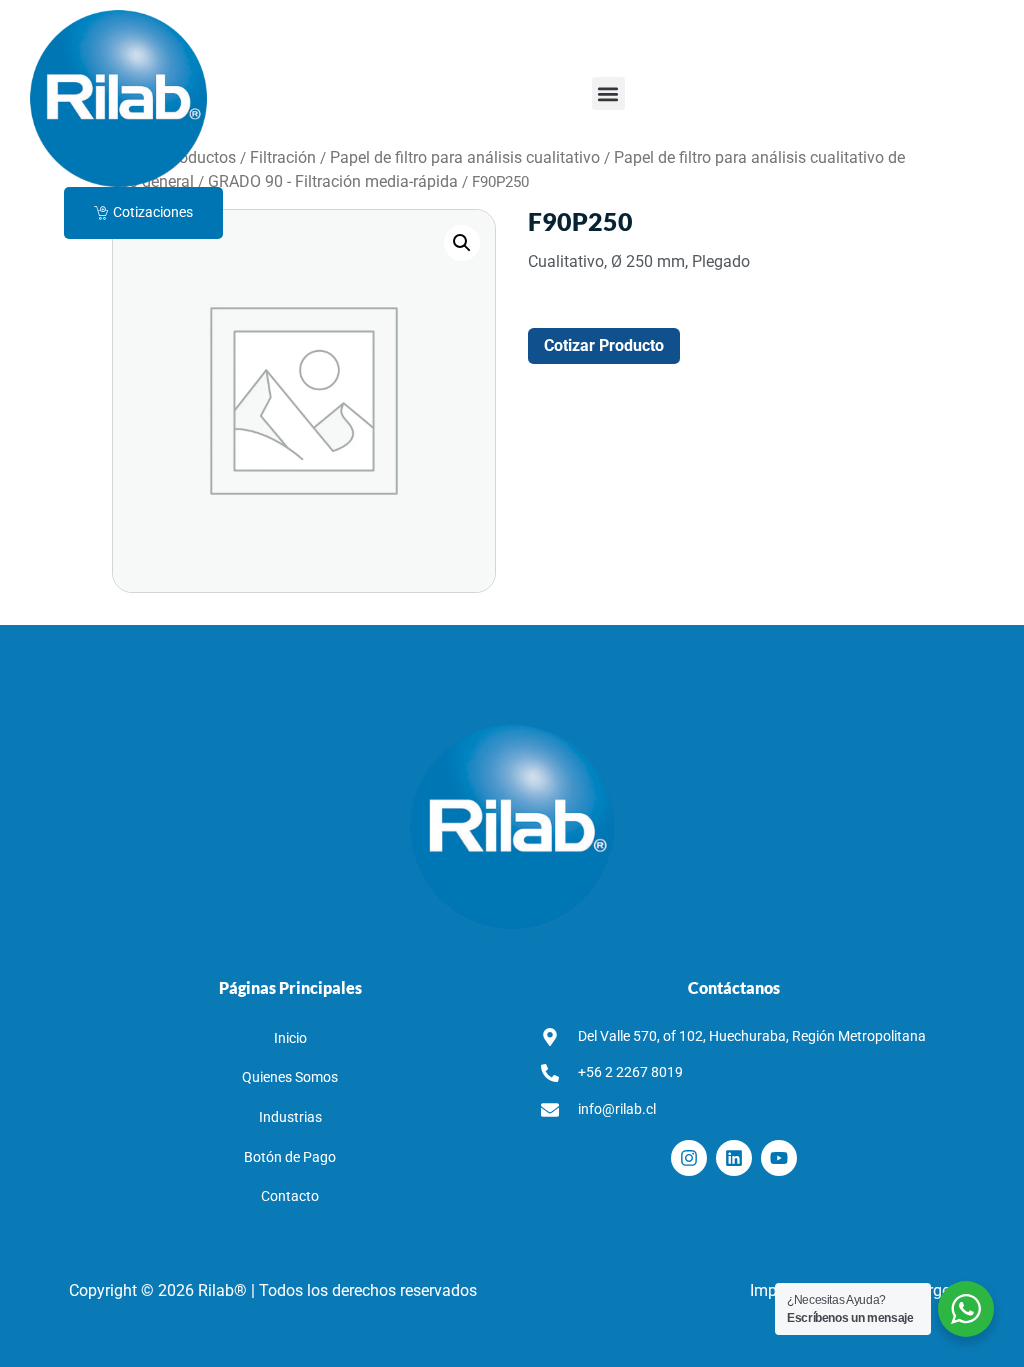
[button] (608, 93)
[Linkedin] (734, 1158)
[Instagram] (689, 1158)
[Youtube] (779, 1158)
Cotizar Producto (604, 345)
